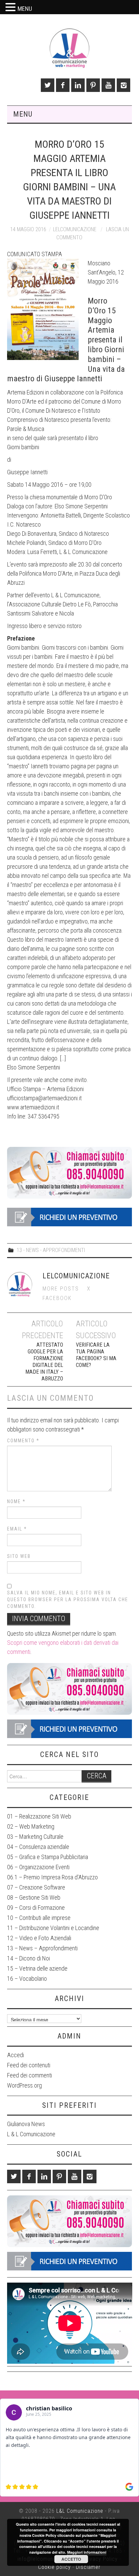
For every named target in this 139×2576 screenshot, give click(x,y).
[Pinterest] (93, 85)
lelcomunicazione (75, 229)
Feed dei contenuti (29, 2065)
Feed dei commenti (30, 2075)
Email (17, 1529)
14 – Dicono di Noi (29, 1958)
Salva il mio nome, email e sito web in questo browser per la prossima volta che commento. (68, 1599)
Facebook (57, 1298)
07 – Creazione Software (36, 1887)
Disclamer (88, 2567)
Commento (23, 1441)
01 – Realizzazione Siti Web (39, 1816)
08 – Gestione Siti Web (34, 1897)
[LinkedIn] (78, 85)
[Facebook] (63, 85)
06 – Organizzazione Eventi (38, 1867)
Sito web (19, 1556)
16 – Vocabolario (27, 1979)
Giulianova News (26, 2124)
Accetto (71, 2559)
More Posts (61, 1289)
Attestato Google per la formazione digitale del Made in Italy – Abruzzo (44, 1362)
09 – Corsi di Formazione (36, 1908)
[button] (11, 8)
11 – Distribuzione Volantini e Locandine (53, 1928)
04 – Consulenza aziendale (38, 1847)
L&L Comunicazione (80, 2511)
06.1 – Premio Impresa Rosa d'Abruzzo (52, 1877)
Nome (16, 1501)
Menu (23, 114)
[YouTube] (108, 85)
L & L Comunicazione (31, 2134)
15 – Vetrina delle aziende (37, 1968)
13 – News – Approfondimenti (42, 1948)
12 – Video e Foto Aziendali (39, 1938)
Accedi (16, 2055)
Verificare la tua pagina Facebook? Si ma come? (96, 1355)
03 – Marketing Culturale (35, 1837)
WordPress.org (24, 2085)
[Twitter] (48, 85)
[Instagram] (123, 85)
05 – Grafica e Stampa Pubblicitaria (48, 1857)
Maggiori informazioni (87, 2552)
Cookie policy (54, 2567)
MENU (25, 9)
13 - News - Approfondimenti (51, 1250)
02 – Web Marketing (31, 1826)
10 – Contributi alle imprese (39, 1918)
